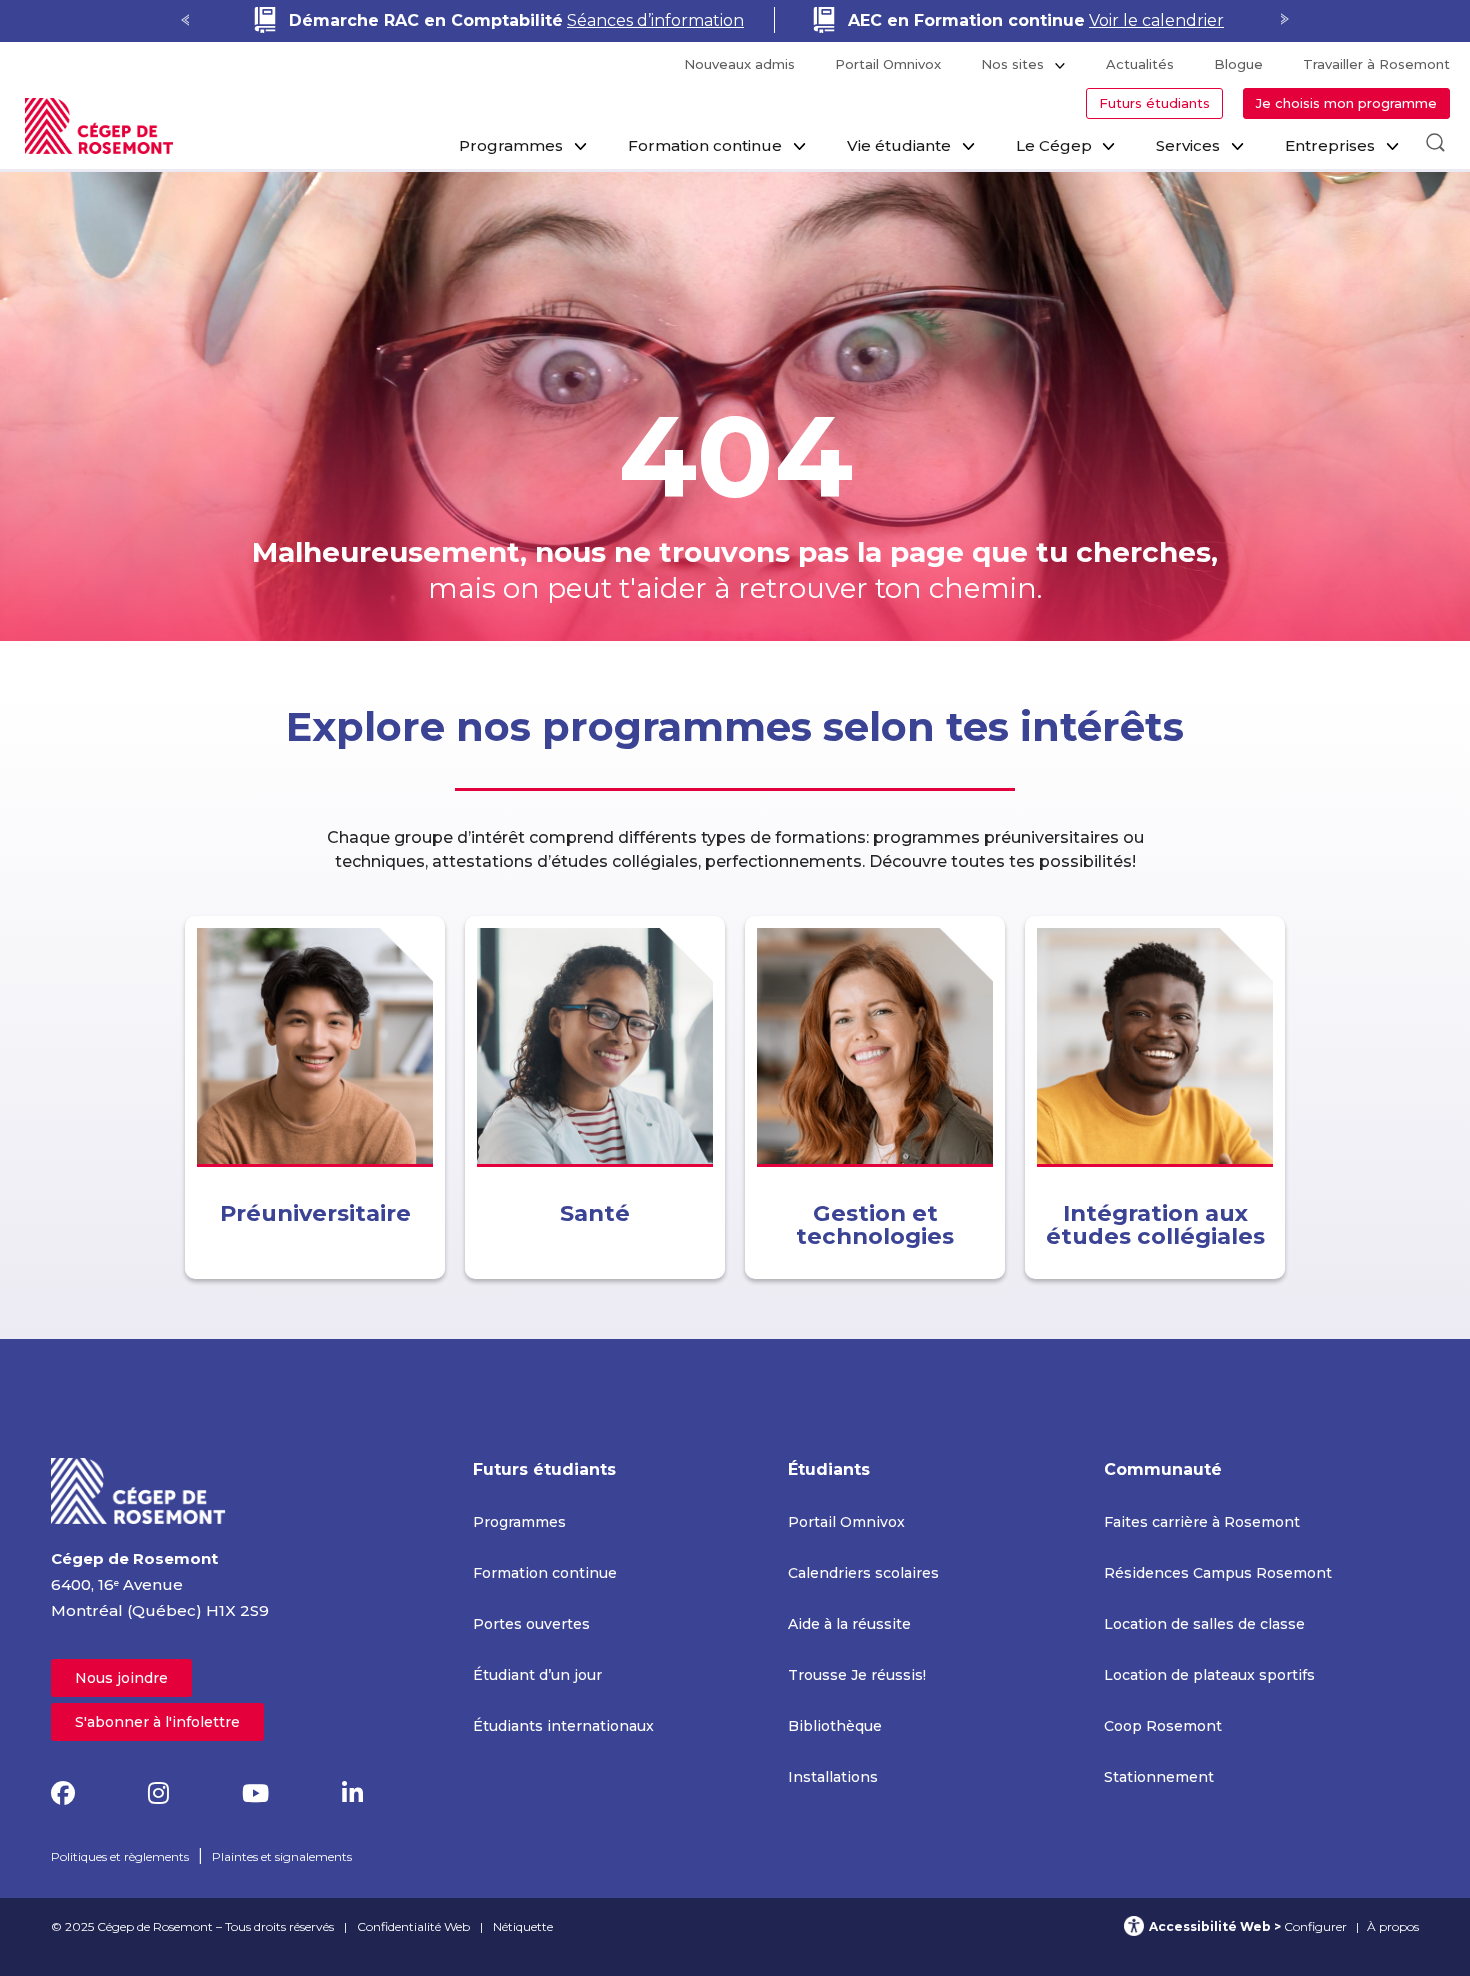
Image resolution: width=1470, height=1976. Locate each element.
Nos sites (1012, 64)
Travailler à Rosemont (1376, 64)
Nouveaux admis (739, 64)
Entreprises (1330, 145)
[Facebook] (63, 1793)
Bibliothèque (835, 1726)
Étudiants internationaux (563, 1726)
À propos (1393, 1926)
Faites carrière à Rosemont (1202, 1522)
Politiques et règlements (120, 1856)
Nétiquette (523, 1926)
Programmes (511, 145)
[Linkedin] (352, 1793)
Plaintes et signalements (282, 1856)
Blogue (1238, 64)
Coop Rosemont (1163, 1726)
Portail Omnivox (888, 64)
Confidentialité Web (413, 1926)
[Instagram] (158, 1793)
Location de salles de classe (1204, 1624)
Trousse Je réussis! (857, 1675)
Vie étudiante (899, 145)
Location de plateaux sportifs (1209, 1675)
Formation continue (705, 145)
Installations (833, 1777)
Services (1188, 145)
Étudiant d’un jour (537, 1675)
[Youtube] (255, 1793)
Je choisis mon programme (1346, 103)
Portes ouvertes (531, 1624)
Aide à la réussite (849, 1624)
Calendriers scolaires (863, 1573)
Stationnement (1159, 1777)
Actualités (1140, 64)
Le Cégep (1054, 145)
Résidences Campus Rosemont (1218, 1573)
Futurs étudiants (1154, 103)
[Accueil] (139, 1490)
